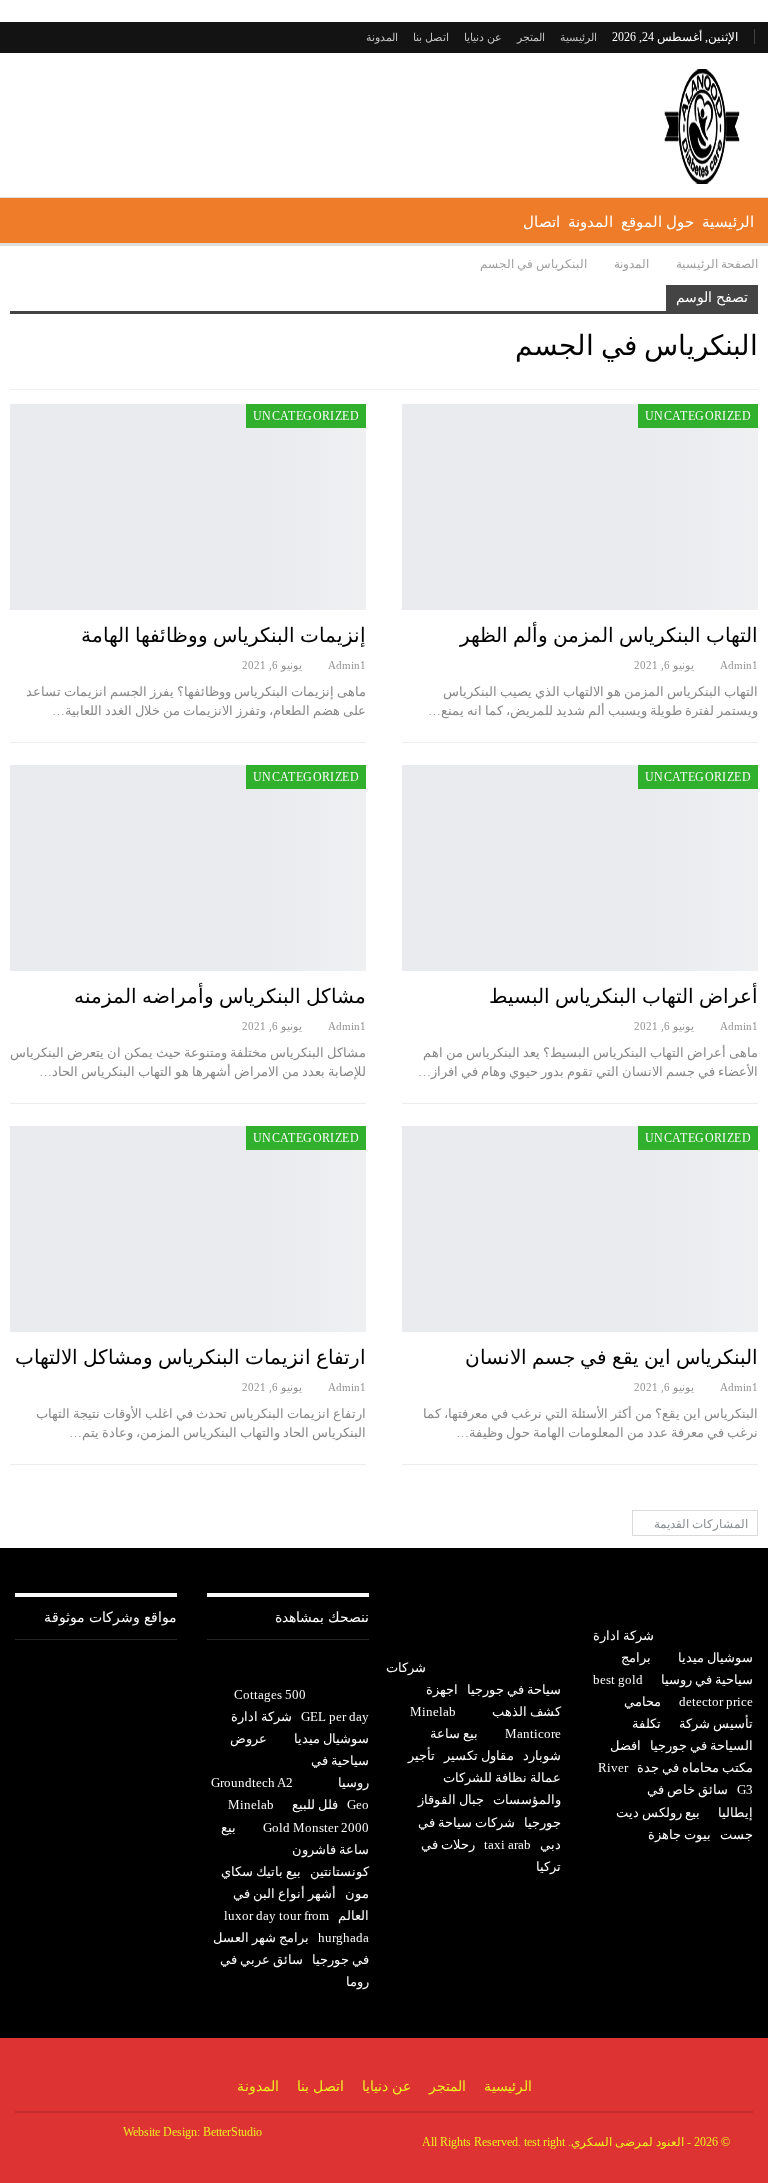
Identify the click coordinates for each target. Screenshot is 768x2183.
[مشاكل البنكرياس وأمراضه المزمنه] (188, 868)
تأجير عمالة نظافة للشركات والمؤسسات (484, 1777)
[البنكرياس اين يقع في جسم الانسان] (580, 1229)
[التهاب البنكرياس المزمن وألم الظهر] (580, 507)
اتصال (541, 222)
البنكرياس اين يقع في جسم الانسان (611, 1357)
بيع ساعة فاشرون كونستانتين (295, 1849)
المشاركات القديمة (699, 1524)
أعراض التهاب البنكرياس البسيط (623, 996)
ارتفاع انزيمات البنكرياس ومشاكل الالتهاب (190, 1357)
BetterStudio (232, 2132)
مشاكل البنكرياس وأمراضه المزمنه (220, 996)
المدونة (382, 37)
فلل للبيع (315, 1804)
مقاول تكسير (479, 1755)
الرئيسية (578, 37)
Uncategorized (698, 416)
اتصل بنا (431, 37)
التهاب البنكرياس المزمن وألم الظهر (609, 635)
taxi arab (507, 1844)
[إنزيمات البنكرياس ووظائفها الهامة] (188, 507)
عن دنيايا (483, 37)
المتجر (531, 37)
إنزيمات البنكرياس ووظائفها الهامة (223, 635)
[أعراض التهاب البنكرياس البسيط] (580, 868)
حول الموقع (657, 222)
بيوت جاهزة (679, 1834)
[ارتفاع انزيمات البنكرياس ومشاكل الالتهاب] (188, 1229)
